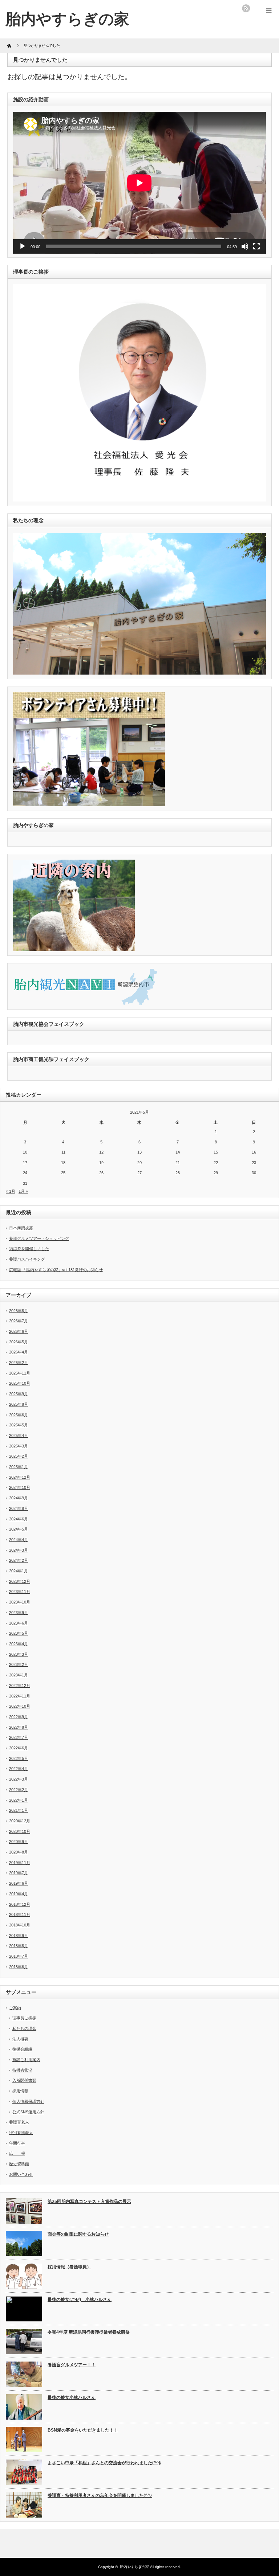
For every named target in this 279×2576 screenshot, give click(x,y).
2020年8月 (19, 1852)
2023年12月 (20, 1581)
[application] (139, 183)
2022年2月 (19, 1790)
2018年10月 (20, 1925)
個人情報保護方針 (28, 2101)
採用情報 (20, 2091)
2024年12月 (20, 1477)
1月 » (23, 1191)
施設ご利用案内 (26, 2060)
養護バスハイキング (27, 1259)
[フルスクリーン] (256, 246)
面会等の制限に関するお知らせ (78, 2234)
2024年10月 (20, 1487)
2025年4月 (19, 1436)
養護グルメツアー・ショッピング (39, 1238)
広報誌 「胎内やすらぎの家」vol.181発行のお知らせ (56, 1270)
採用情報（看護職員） (69, 2267)
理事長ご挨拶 (24, 2018)
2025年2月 (19, 1456)
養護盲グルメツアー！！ (72, 2365)
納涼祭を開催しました (29, 1249)
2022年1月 (19, 1800)
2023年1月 (19, 1675)
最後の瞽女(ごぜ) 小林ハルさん (80, 2299)
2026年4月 (19, 1352)
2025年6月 (19, 1415)
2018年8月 (19, 1946)
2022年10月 (20, 1706)
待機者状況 (22, 2070)
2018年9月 (19, 1936)
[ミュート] (245, 246)
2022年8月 (19, 1727)
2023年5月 (19, 1633)
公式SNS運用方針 (28, 2112)
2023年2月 (19, 1664)
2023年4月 (19, 1644)
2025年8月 (19, 1404)
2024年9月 (19, 1498)
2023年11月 (20, 1592)
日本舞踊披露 (21, 1228)
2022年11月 (20, 1696)
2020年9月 (19, 1842)
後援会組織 (22, 2049)
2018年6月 (19, 1967)
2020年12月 (20, 1821)
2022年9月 (19, 1717)
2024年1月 (19, 1571)
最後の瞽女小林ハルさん (72, 2397)
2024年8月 (19, 1508)
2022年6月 (19, 1748)
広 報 (17, 2153)
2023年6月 (19, 1623)
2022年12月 (20, 1686)
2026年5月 (19, 1342)
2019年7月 (19, 1873)
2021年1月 (19, 1810)
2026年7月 (19, 1321)
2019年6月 (19, 1883)
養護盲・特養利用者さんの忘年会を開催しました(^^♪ (100, 2495)
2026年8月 (19, 1311)
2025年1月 (19, 1467)
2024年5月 (19, 1529)
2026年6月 (19, 1331)
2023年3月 (19, 1654)
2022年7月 (19, 1737)
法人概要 (20, 2039)
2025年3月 (19, 1446)
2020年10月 (20, 1831)
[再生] (23, 246)
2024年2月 (19, 1560)
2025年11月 (20, 1373)
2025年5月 (19, 1425)
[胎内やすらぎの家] (67, 19)
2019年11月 (20, 1863)
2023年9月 (19, 1613)
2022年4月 (19, 1769)
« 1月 (11, 1191)
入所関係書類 (24, 2080)
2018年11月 (20, 1914)
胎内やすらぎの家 (134, 2567)
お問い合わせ (21, 2174)
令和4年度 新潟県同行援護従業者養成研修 (89, 2332)
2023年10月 (20, 1602)
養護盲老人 (19, 2122)
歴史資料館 (19, 2164)
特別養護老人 (21, 2133)
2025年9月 (19, 1394)
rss (246, 8)
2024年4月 (19, 1540)
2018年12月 (20, 1904)
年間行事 (17, 2143)
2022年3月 (19, 1779)
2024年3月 (19, 1550)
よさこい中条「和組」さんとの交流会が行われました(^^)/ (104, 2463)
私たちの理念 (24, 2028)
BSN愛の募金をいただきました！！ (83, 2430)
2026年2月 (19, 1363)
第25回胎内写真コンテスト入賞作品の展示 (89, 2202)
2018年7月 (19, 1956)
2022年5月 (19, 1758)
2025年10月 (20, 1383)
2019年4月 (19, 1894)
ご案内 (15, 2008)
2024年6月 (19, 1519)
